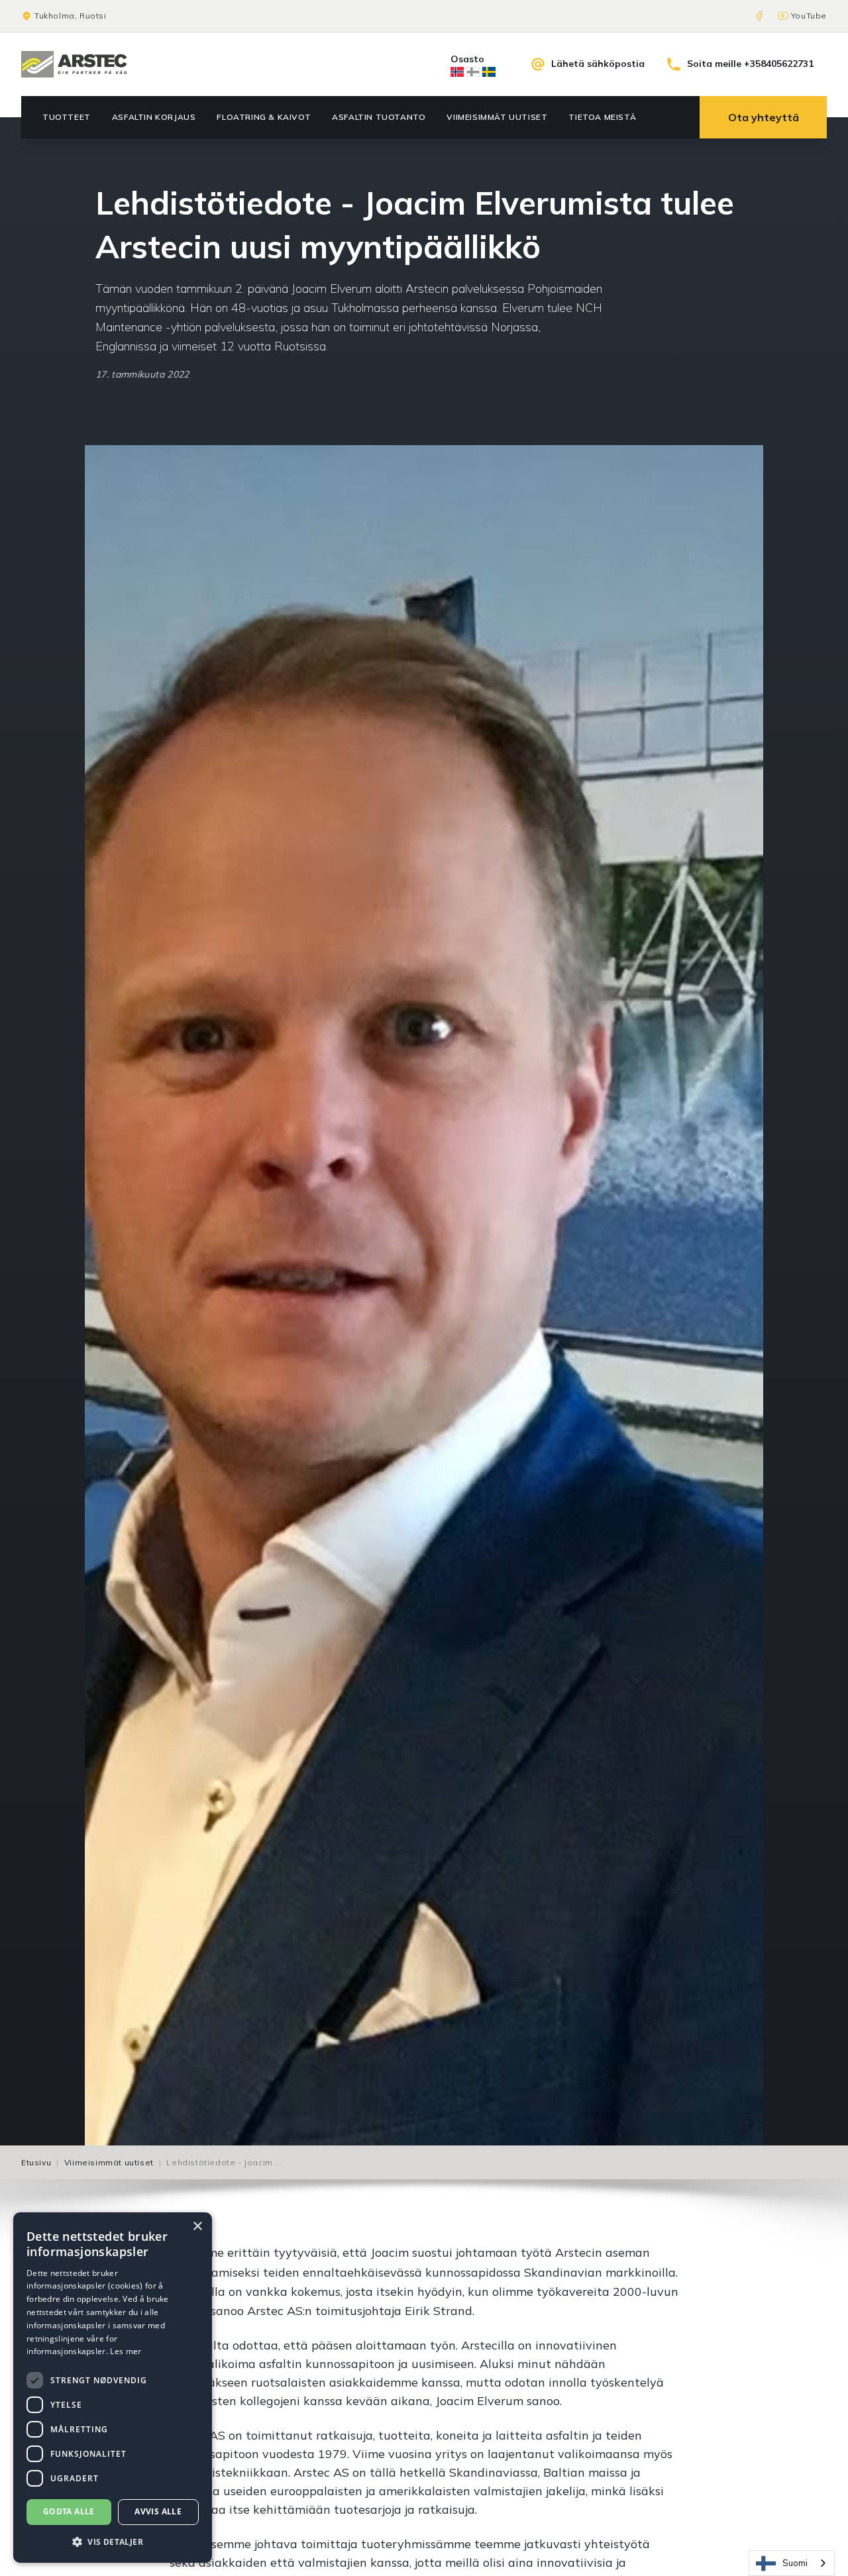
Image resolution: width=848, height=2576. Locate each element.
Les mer (126, 2351)
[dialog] (113, 2388)
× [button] (197, 2227)
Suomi (795, 2563)
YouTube (809, 16)
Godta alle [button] (69, 2511)
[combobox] (792, 2563)
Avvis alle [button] (158, 2511)
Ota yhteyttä (764, 117)
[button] (113, 2542)
